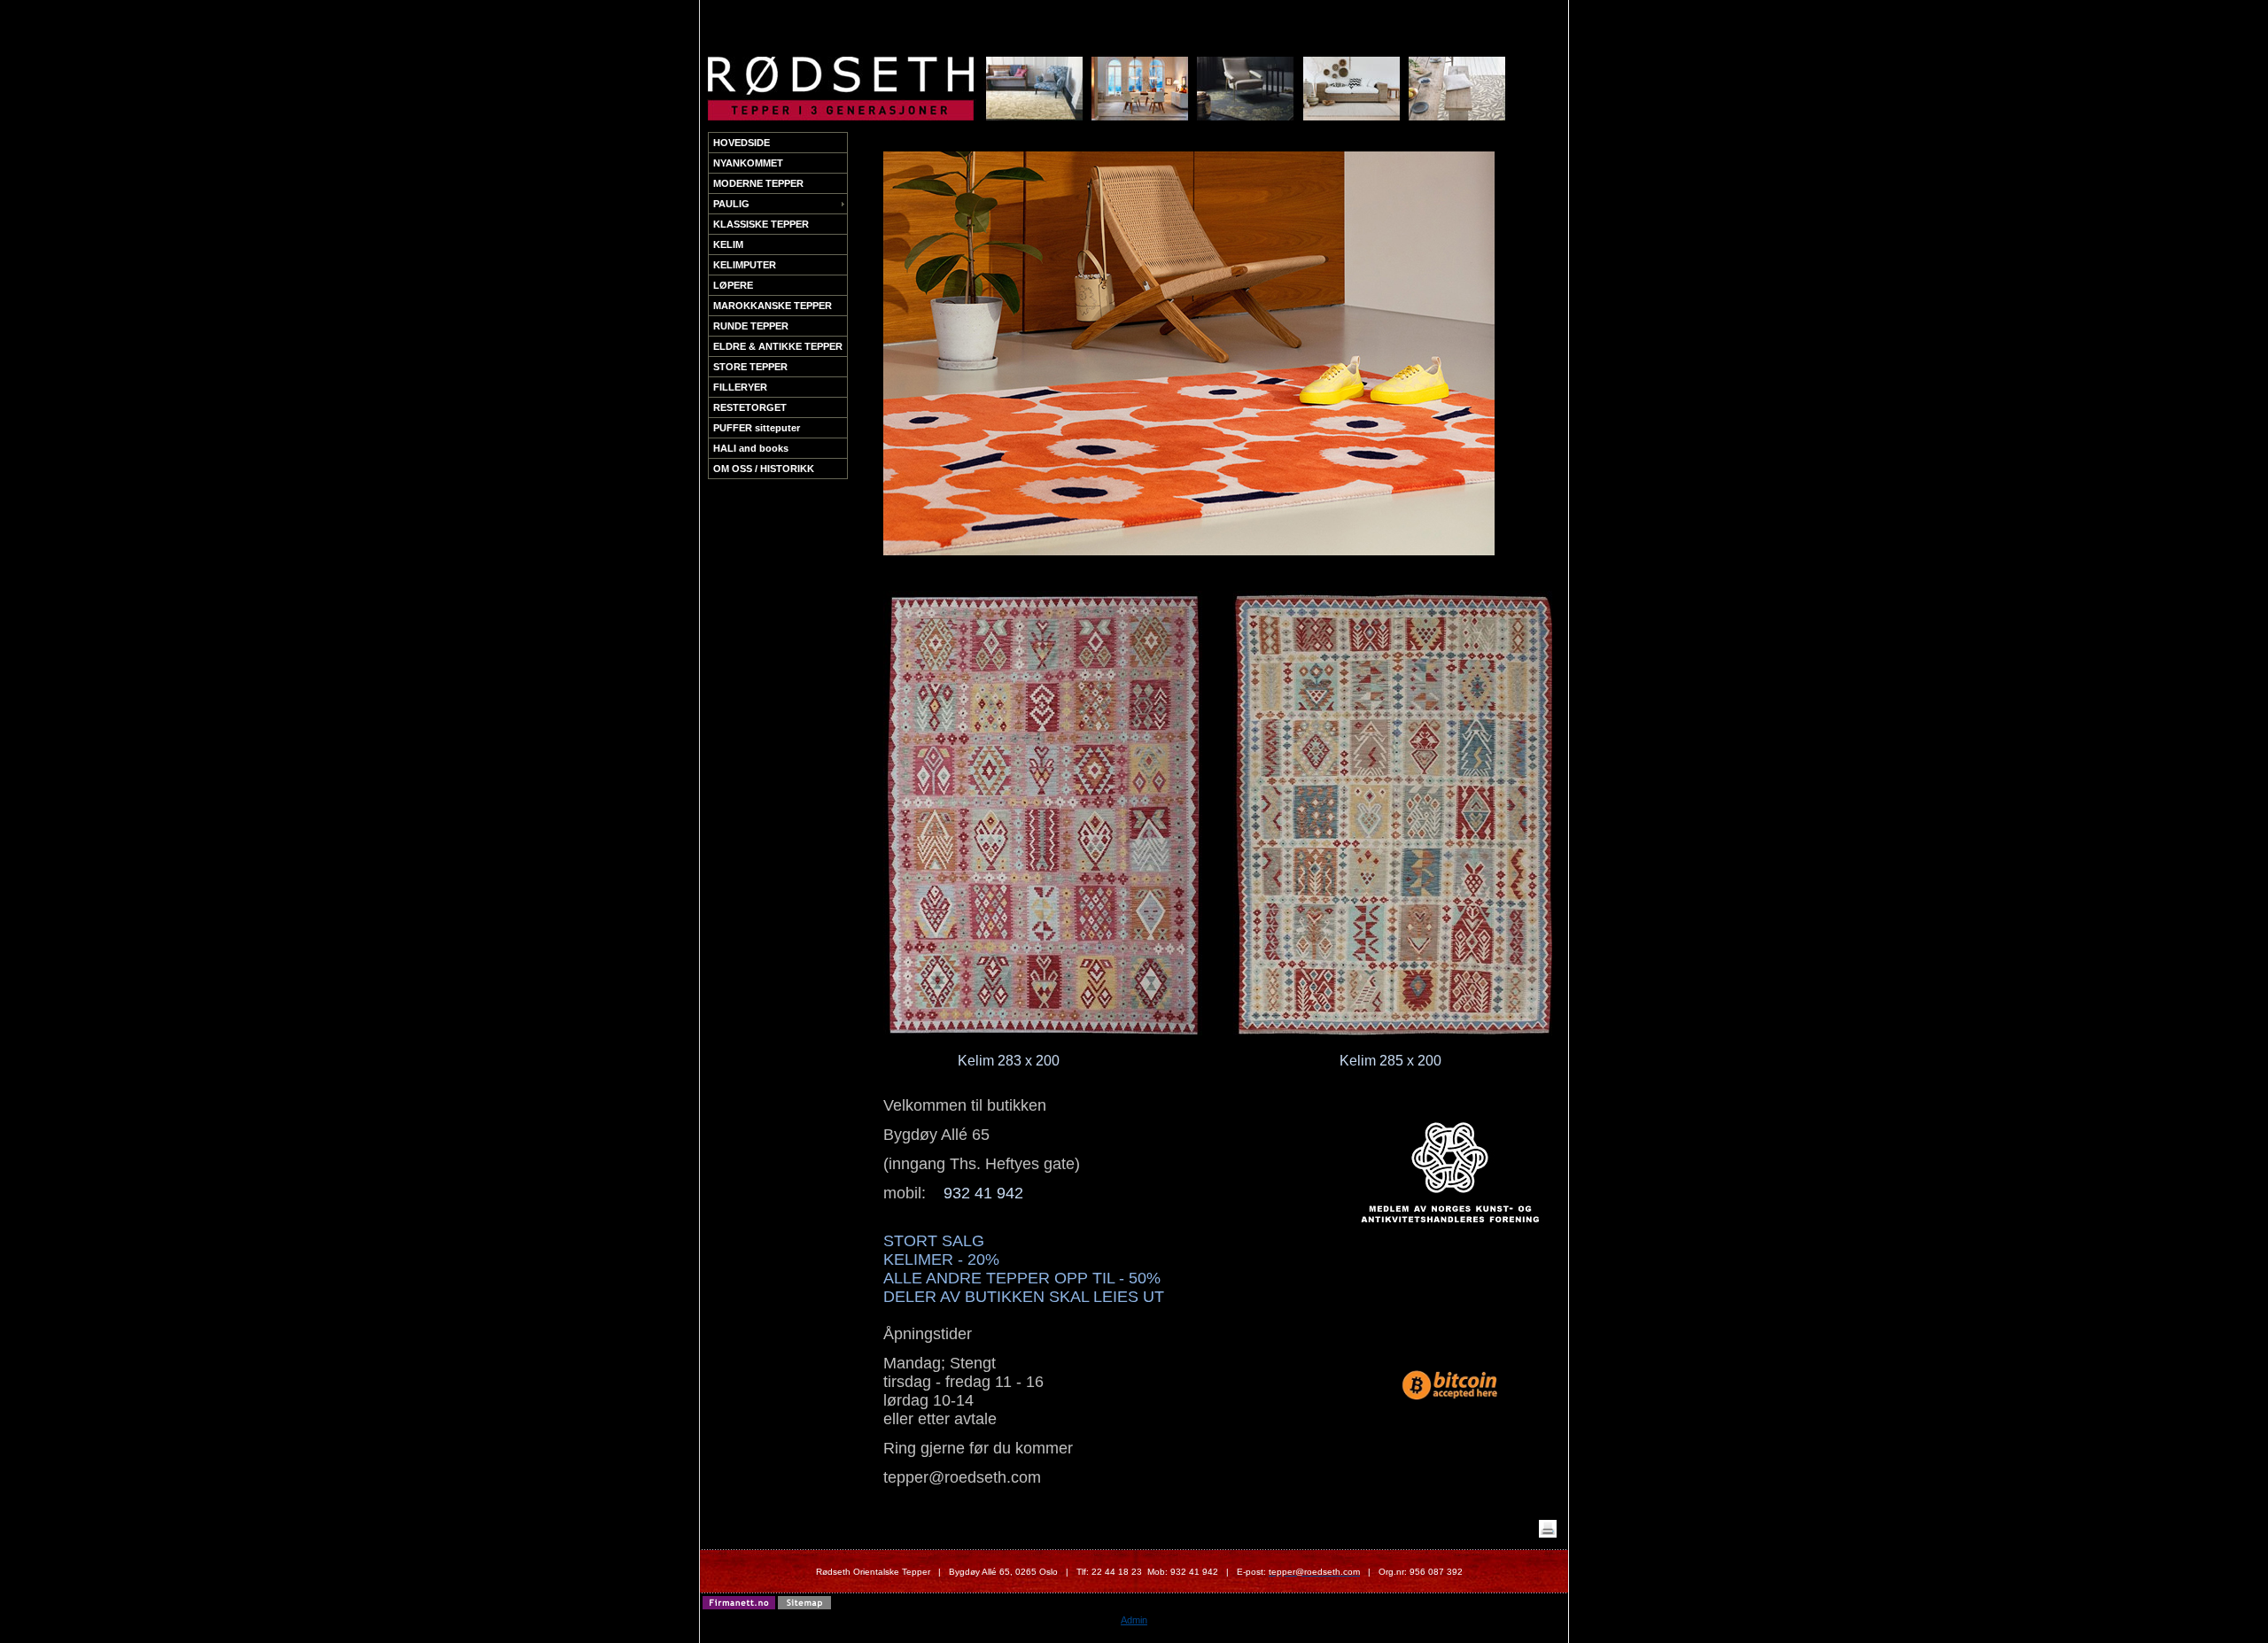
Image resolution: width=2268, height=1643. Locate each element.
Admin (1134, 1620)
